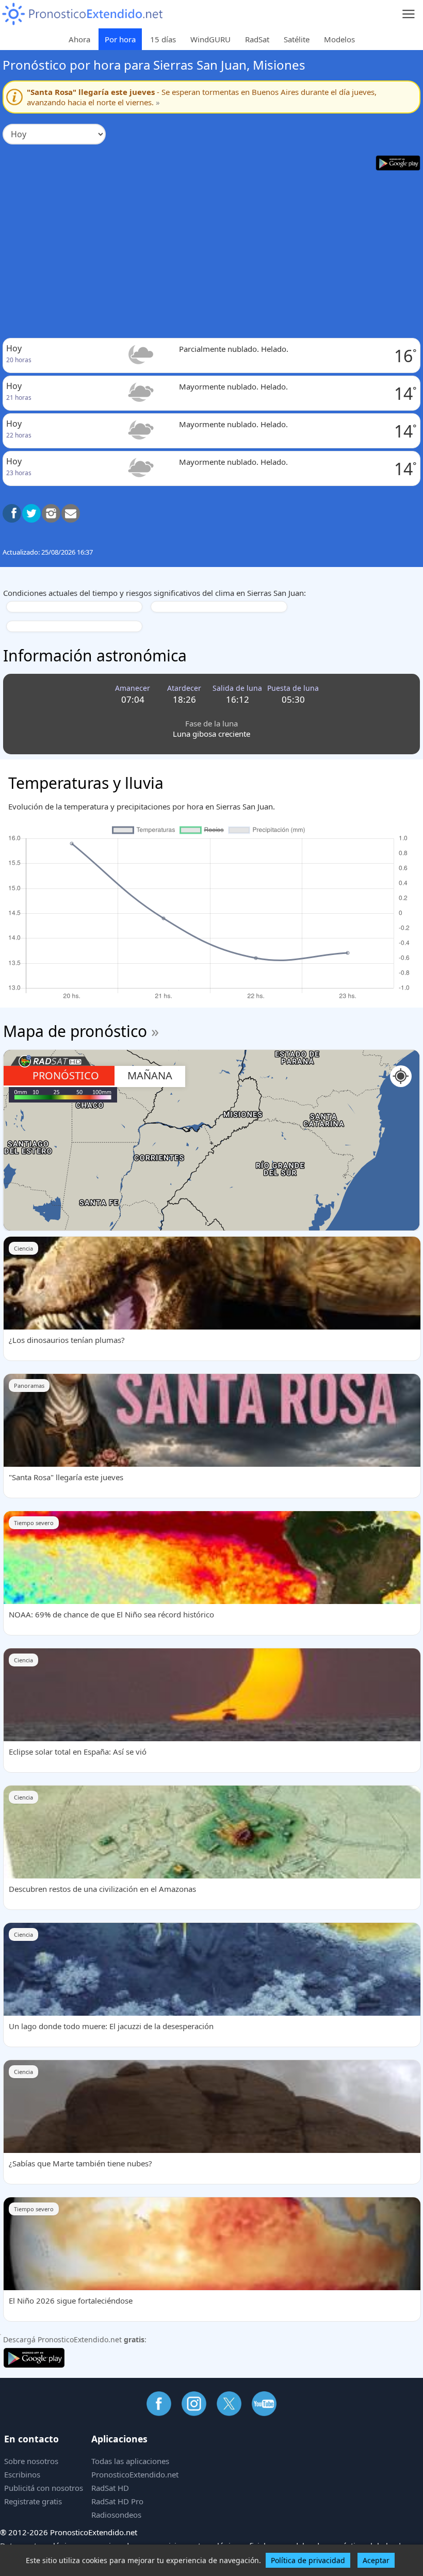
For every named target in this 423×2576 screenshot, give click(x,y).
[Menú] (409, 14)
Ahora (79, 39)
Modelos (339, 39)
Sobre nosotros (31, 2461)
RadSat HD (110, 2488)
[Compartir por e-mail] (71, 513)
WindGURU (210, 39)
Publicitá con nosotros (44, 2488)
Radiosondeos (116, 2515)
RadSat (257, 39)
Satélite (297, 39)
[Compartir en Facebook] (12, 513)
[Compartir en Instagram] (51, 513)
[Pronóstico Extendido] (83, 14)
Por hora (120, 39)
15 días (163, 39)
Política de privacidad (308, 2560)
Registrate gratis (33, 2501)
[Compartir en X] (31, 513)
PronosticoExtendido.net (135, 2474)
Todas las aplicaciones (130, 2461)
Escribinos (22, 2474)
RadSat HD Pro (117, 2501)
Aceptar (376, 2560)
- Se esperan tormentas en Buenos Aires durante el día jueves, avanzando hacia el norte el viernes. (202, 97)
